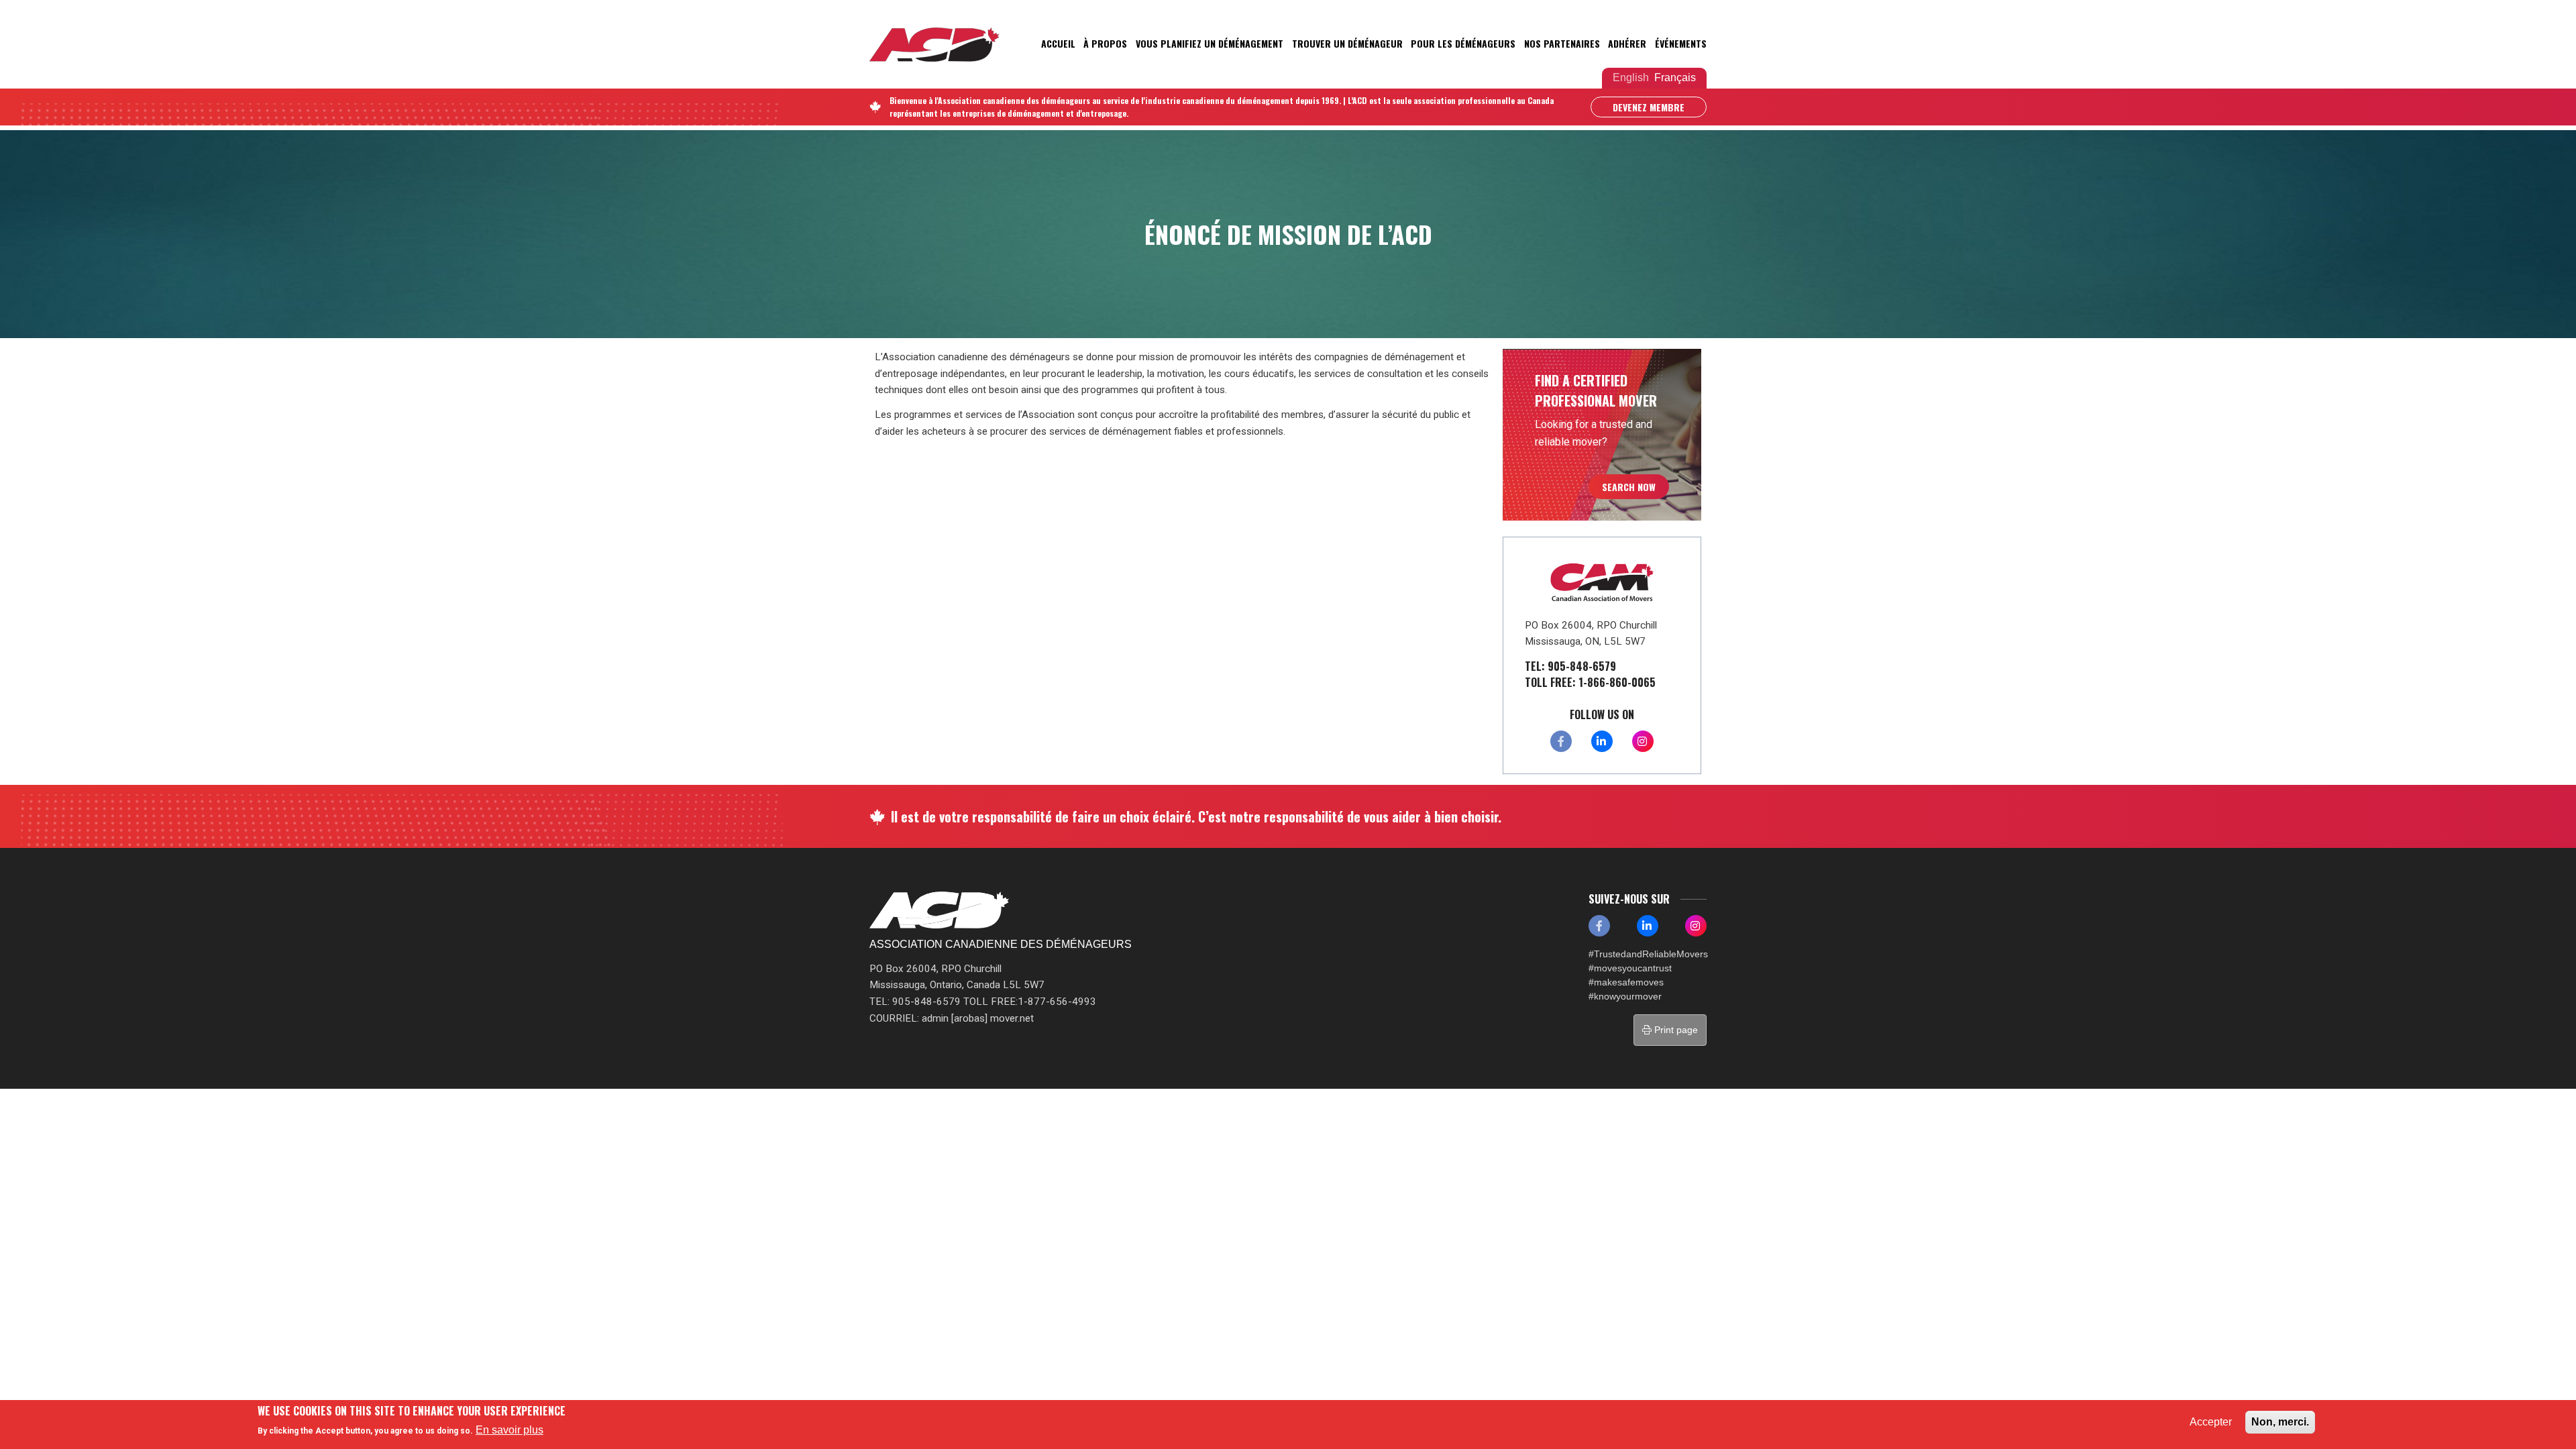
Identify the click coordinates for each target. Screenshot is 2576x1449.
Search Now (1629, 487)
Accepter (2211, 1422)
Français (1675, 77)
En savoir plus (509, 1429)
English (1631, 77)
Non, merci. (2280, 1422)
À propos (1105, 43)
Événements (1681, 43)
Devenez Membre (1649, 107)
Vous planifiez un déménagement (1210, 43)
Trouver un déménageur (1347, 43)
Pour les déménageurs (1463, 43)
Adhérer (1627, 43)
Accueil (1058, 43)
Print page (1675, 1030)
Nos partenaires (1562, 43)
